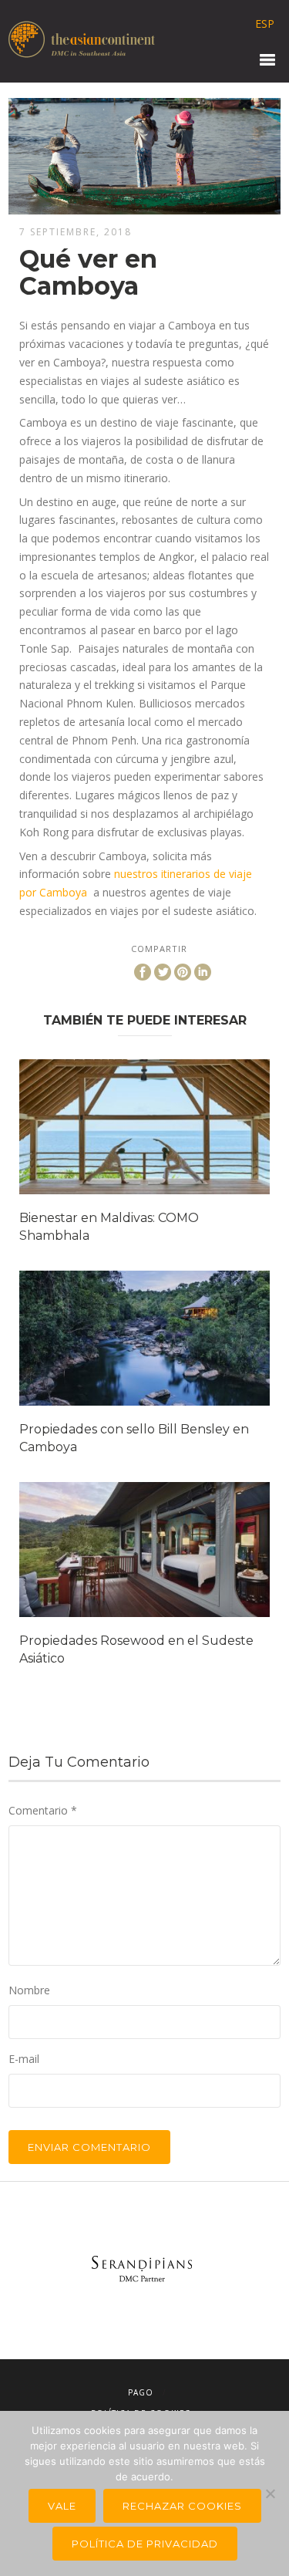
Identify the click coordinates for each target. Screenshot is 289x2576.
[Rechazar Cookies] (270, 2493)
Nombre (29, 1990)
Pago (141, 2392)
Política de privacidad (145, 2544)
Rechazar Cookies (182, 2506)
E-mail (24, 2059)
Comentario (43, 1810)
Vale (62, 2506)
